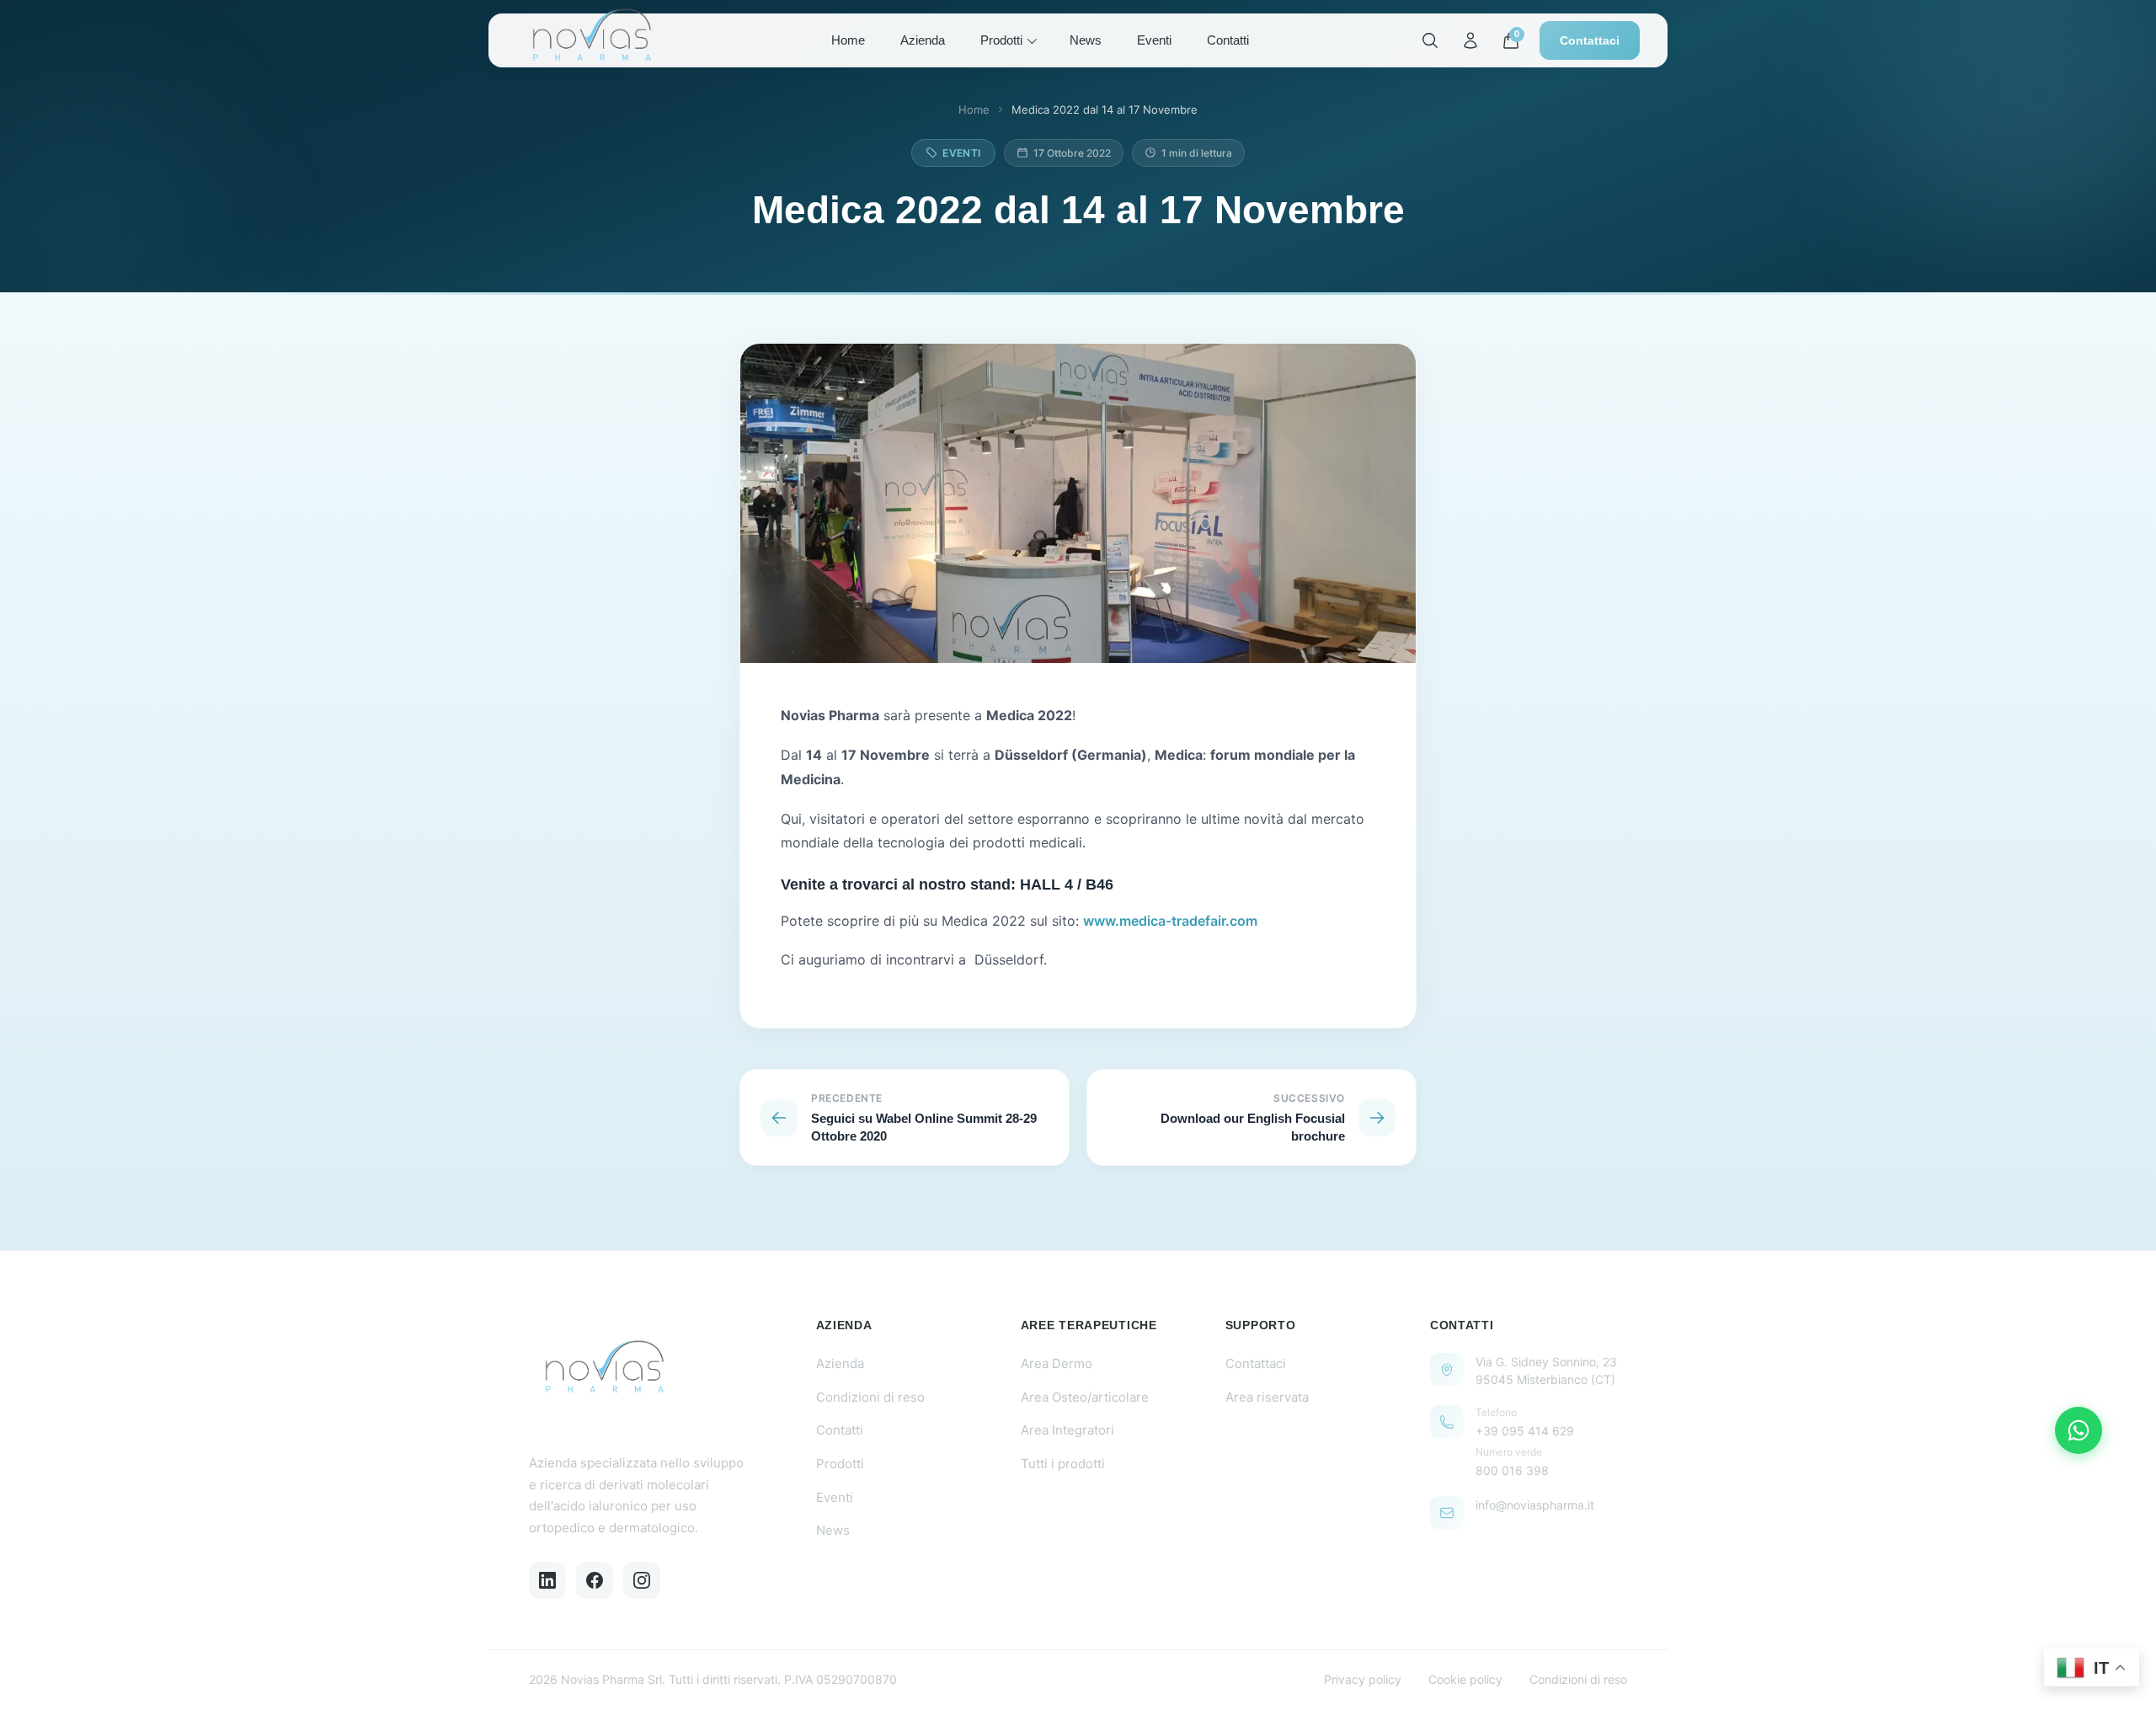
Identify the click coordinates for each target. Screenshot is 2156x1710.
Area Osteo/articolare (1085, 1397)
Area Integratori (1067, 1430)
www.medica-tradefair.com (1170, 921)
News (1086, 40)
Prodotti (1001, 40)
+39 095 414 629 (1525, 1431)
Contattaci (1590, 40)
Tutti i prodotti (1063, 1464)
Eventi (1154, 40)
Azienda (923, 40)
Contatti (1228, 40)
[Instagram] (642, 1580)
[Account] (1470, 40)
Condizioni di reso (870, 1397)
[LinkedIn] (547, 1580)
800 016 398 (1512, 1470)
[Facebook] (595, 1580)
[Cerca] (1430, 40)
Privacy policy (1363, 1679)
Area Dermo (1057, 1363)
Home (848, 40)
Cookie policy (1465, 1679)
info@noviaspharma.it (1535, 1505)
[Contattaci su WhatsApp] (2079, 1430)
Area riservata (1267, 1397)
